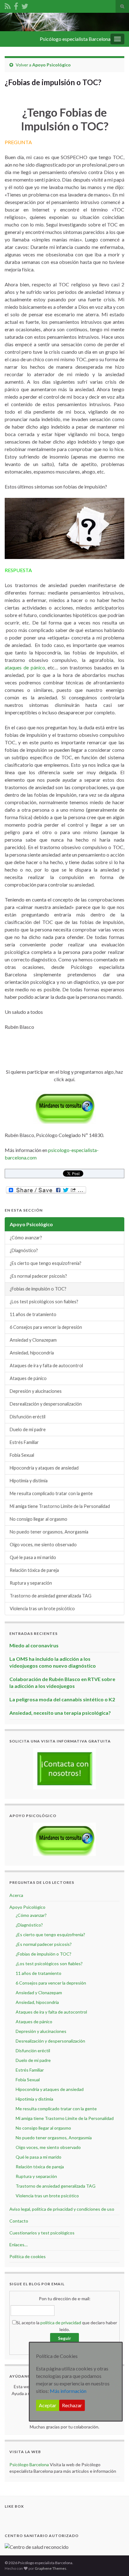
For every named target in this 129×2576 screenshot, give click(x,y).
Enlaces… (18, 2245)
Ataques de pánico (28, 1378)
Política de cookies (28, 2256)
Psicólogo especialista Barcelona (75, 39)
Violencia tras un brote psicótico (42, 1609)
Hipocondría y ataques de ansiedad (44, 1468)
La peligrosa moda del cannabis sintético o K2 (62, 1699)
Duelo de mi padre (28, 1429)
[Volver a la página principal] (64, 22)
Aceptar (48, 2405)
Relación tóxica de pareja (34, 1570)
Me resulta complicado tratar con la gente (51, 1493)
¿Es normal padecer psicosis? (38, 1276)
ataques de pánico (25, 667)
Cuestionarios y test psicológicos (42, 2233)
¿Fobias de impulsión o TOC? (38, 1289)
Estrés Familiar (24, 1442)
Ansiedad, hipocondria (32, 1353)
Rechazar (72, 2405)
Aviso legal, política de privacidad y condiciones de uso (62, 2209)
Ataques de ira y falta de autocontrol (46, 1366)
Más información (68, 2391)
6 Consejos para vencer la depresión (46, 1327)
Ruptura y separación (31, 1583)
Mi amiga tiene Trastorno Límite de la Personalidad (60, 1506)
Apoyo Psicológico (52, 65)
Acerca (16, 1895)
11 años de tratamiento (33, 1314)
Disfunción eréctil (28, 1417)
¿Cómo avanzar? (26, 1238)
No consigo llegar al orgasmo (39, 1519)
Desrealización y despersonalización (46, 1404)
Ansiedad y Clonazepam (33, 1340)
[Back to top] (115, 2562)
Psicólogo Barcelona (29, 2464)
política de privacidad (61, 2323)
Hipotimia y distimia (29, 1481)
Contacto (19, 2221)
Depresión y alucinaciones (36, 1391)
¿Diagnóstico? (24, 1250)
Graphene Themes (51, 2568)
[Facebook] (16, 5)
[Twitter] (25, 5)
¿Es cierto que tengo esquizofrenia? (46, 1263)
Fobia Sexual (22, 1455)
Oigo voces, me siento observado (43, 1545)
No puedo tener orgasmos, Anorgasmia (49, 1532)
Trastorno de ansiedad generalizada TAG (51, 1596)
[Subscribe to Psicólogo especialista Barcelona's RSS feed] (8, 5)
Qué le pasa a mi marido (33, 1557)
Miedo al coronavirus (34, 1645)
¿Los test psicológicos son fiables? (44, 1302)
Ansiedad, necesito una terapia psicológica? (60, 1713)
